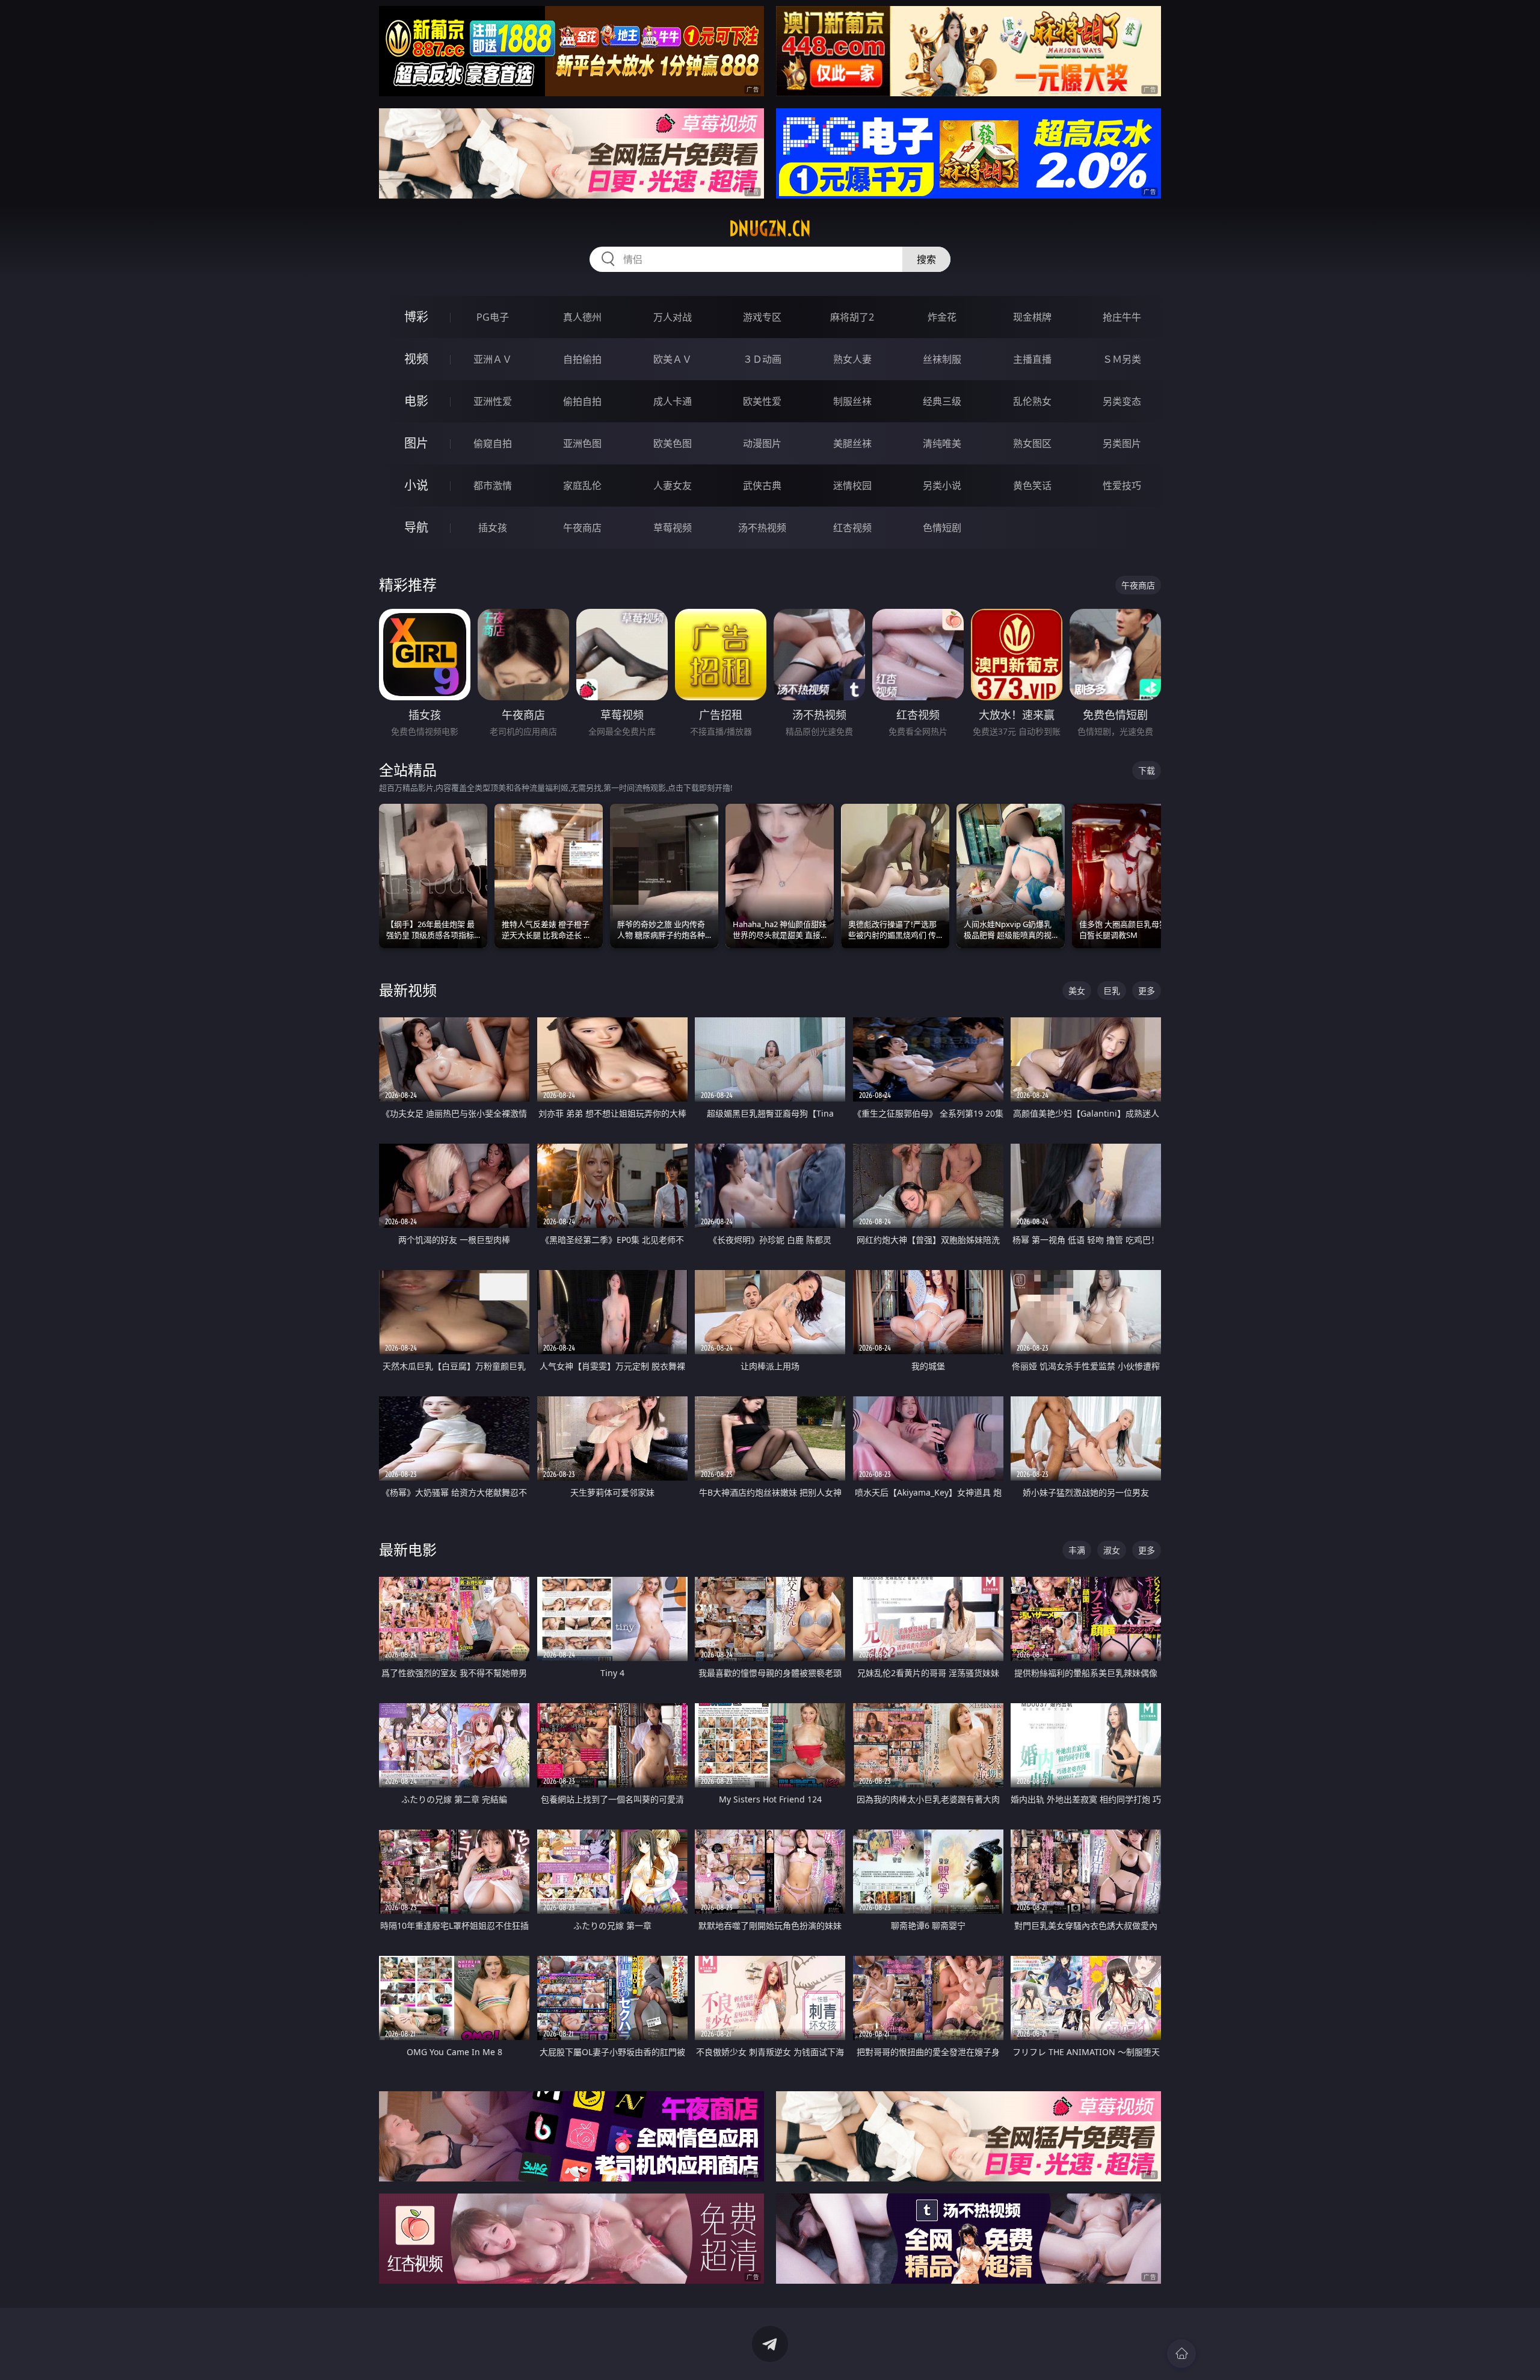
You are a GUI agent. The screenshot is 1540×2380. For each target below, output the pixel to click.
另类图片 (1122, 443)
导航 (416, 527)
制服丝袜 (852, 401)
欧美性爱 (762, 401)
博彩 (416, 317)
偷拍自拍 (582, 401)
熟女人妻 (852, 359)
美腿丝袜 (852, 443)
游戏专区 (762, 317)
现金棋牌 (1032, 317)
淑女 (1112, 1550)
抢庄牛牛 (1122, 317)
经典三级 (942, 401)
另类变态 (1122, 401)
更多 (1147, 991)
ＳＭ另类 (1122, 359)
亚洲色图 (582, 443)
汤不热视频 (762, 528)
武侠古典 (762, 486)
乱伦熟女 (1032, 401)
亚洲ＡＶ (493, 359)
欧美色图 (673, 443)
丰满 (1077, 1550)
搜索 (926, 259)
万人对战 (673, 317)
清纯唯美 (942, 443)
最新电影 (408, 1549)
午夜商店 (582, 528)
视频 (416, 359)
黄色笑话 (1032, 486)
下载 (1147, 770)
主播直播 (1032, 359)
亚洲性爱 (493, 401)
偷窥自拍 (493, 443)
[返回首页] (1181, 2354)
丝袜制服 (942, 359)
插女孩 (493, 528)
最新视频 (408, 990)
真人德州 (582, 317)
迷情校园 (852, 486)
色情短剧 (942, 528)
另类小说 (942, 486)
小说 (416, 485)
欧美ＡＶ (673, 359)
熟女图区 (1032, 443)
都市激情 (493, 486)
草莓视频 (673, 528)
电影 (416, 401)
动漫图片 (762, 443)
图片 (416, 443)
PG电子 (493, 317)
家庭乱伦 (582, 486)
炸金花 (942, 317)
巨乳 (1112, 991)
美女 (1077, 991)
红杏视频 (852, 528)
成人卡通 (673, 401)
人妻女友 (673, 486)
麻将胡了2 (852, 317)
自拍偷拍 (582, 359)
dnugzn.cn (770, 229)
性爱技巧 (1122, 486)
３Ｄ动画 (762, 359)
